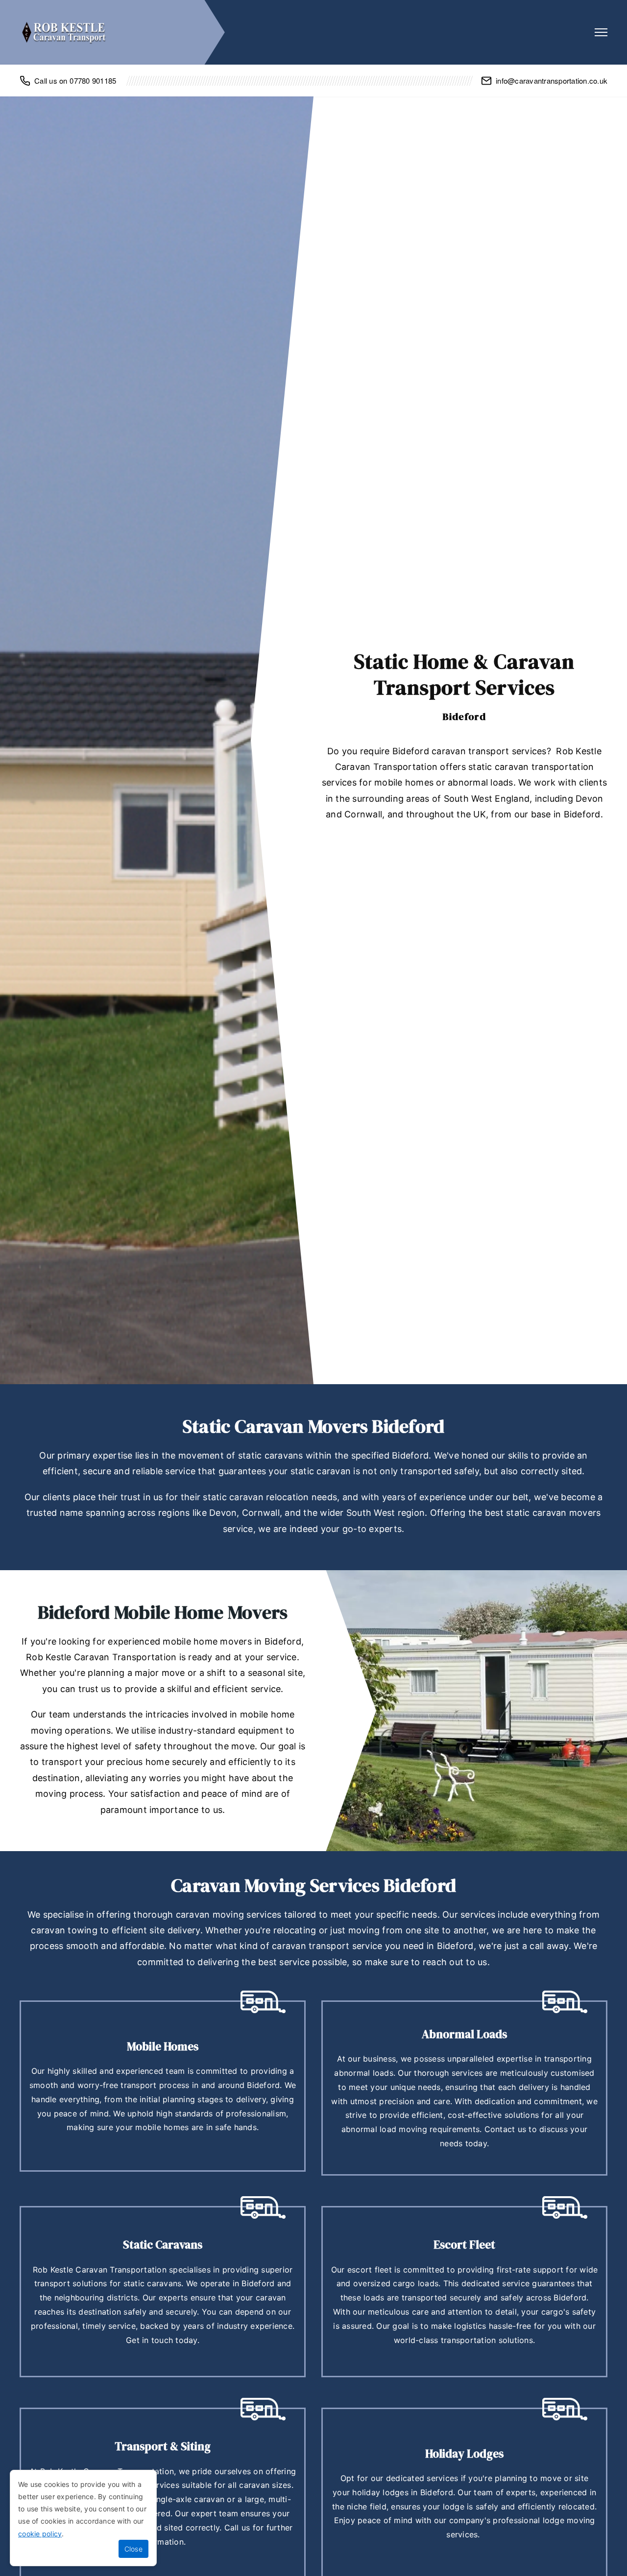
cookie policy (40, 2534)
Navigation (601, 32)
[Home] (64, 32)
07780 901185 (93, 81)
